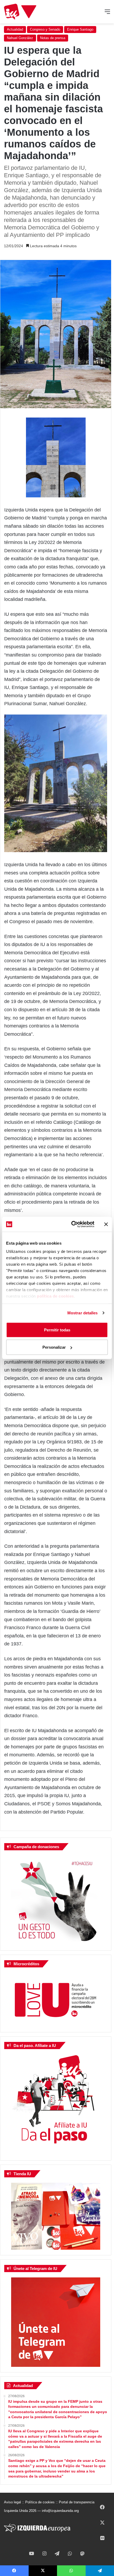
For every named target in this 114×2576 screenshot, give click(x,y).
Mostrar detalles (83, 1313)
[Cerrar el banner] (106, 1224)
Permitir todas (57, 1330)
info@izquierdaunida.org (60, 2511)
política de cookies (55, 1296)
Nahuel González (20, 38)
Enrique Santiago (80, 29)
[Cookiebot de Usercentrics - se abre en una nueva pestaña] (72, 1224)
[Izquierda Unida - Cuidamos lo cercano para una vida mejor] (20, 12)
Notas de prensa (53, 38)
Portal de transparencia (77, 2502)
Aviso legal (12, 2502)
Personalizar (54, 1347)
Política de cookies (40, 2502)
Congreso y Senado (45, 29)
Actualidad (15, 29)
